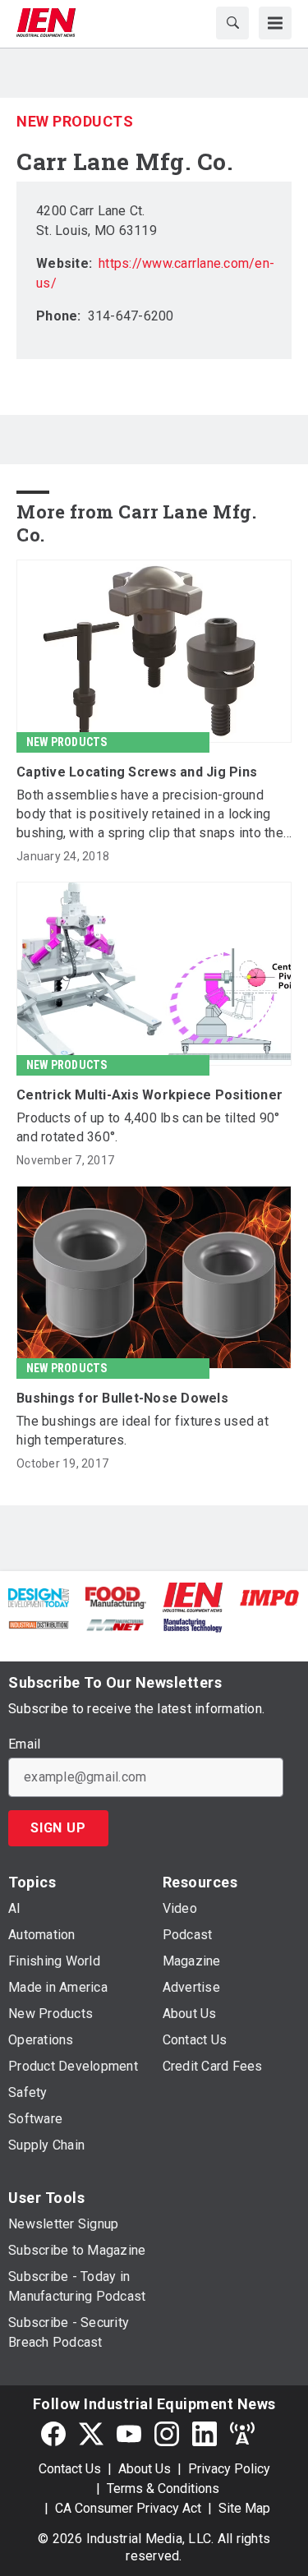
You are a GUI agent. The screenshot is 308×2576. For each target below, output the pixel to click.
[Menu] (275, 23)
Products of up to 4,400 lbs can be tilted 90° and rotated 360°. (148, 1127)
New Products (75, 121)
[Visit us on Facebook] (53, 2434)
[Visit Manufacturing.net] (116, 1624)
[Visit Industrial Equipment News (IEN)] (193, 1596)
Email (24, 1744)
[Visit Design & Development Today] (39, 1597)
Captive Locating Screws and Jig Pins (137, 772)
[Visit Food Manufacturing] (116, 1597)
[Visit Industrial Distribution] (39, 1624)
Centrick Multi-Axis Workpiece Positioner (149, 1095)
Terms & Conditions (163, 2488)
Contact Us (70, 2469)
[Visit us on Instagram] (167, 2434)
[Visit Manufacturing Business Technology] (193, 1624)
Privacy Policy (229, 2469)
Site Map (244, 2508)
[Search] (232, 23)
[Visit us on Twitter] (91, 2434)
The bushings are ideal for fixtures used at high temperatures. (143, 1431)
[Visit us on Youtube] (129, 2434)
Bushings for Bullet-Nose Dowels (122, 1398)
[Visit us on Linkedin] (205, 2434)
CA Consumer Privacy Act (128, 2508)
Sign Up (58, 1828)
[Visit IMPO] (269, 1597)
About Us (145, 2469)
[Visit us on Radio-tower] (242, 2434)
